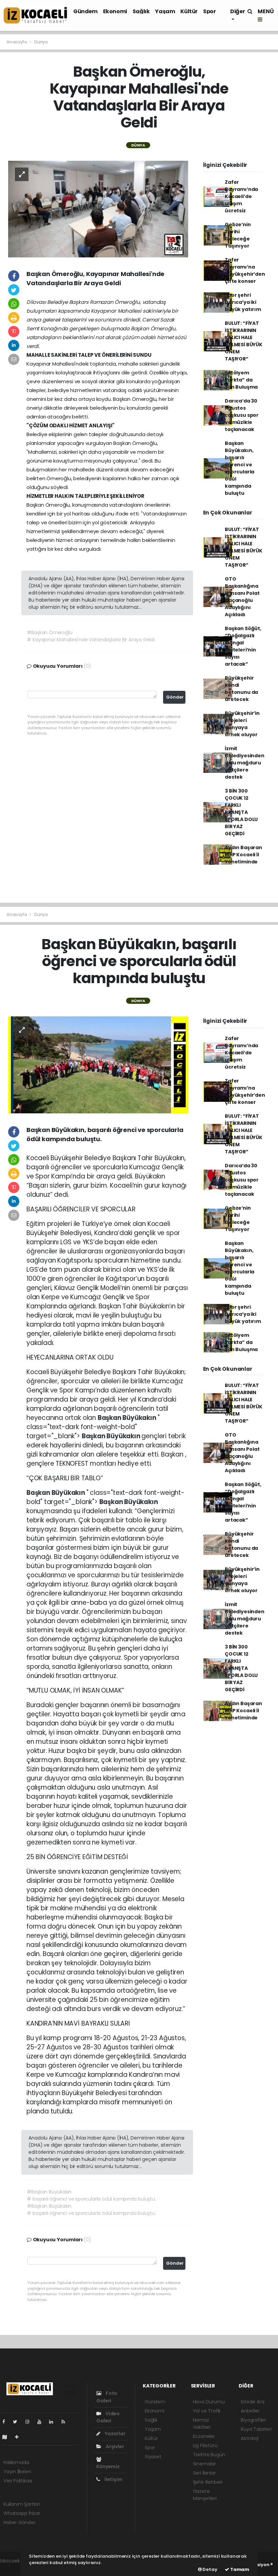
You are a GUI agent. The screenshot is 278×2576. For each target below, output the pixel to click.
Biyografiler (253, 2420)
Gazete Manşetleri (205, 2495)
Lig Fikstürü (205, 2445)
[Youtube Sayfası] (42, 2422)
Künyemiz (108, 2466)
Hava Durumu (209, 2402)
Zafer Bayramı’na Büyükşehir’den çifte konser (245, 270)
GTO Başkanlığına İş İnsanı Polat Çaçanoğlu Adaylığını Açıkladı (242, 597)
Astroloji (250, 2438)
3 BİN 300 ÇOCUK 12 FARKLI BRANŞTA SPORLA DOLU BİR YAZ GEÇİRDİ (241, 812)
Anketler (250, 2411)
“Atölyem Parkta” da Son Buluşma (241, 380)
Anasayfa (17, 42)
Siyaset (153, 2457)
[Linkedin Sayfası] (54, 2422)
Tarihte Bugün (209, 2455)
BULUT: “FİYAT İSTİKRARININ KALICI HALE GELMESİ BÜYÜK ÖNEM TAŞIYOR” (244, 341)
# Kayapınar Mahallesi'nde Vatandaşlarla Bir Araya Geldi (91, 640)
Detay (210, 2569)
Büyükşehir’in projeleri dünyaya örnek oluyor (242, 724)
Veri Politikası (18, 2481)
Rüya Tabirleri (256, 2429)
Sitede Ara (252, 2402)
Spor (209, 11)
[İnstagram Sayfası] (30, 2422)
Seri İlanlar (204, 2473)
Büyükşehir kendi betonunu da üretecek (241, 689)
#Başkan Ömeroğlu (49, 632)
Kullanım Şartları (22, 2504)
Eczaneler (204, 2436)
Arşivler (114, 2446)
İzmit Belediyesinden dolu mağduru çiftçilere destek (244, 763)
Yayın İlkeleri (17, 2472)
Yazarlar (114, 2434)
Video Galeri (108, 2417)
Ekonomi (115, 11)
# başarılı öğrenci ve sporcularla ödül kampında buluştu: (91, 2199)
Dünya (41, 42)
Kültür (189, 11)
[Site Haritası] (7, 2437)
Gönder (175, 697)
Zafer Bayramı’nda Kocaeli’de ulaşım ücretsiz (241, 196)
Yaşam (165, 11)
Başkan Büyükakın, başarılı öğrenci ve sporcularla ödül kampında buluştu (240, 468)
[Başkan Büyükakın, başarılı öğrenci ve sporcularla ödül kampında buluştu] (98, 1065)
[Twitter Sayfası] (18, 2422)
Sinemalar (204, 2464)
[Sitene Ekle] (19, 2437)
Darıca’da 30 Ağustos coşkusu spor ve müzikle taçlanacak (242, 415)
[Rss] (66, 2422)
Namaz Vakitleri (202, 2424)
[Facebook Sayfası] (6, 2422)
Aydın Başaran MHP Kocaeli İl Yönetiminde (243, 855)
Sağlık (141, 11)
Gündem (85, 11)
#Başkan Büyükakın (49, 2192)
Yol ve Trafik (207, 2411)
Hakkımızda (16, 2462)
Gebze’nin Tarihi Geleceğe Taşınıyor (238, 235)
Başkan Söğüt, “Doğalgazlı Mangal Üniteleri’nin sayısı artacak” (243, 646)
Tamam (239, 2569)
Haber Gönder (19, 2522)
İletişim (113, 2479)
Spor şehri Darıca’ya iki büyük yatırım (243, 302)
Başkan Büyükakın (128, 1418)
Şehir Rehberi (208, 2482)
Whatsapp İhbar (22, 2513)
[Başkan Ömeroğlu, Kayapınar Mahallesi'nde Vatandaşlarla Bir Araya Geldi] (98, 209)
